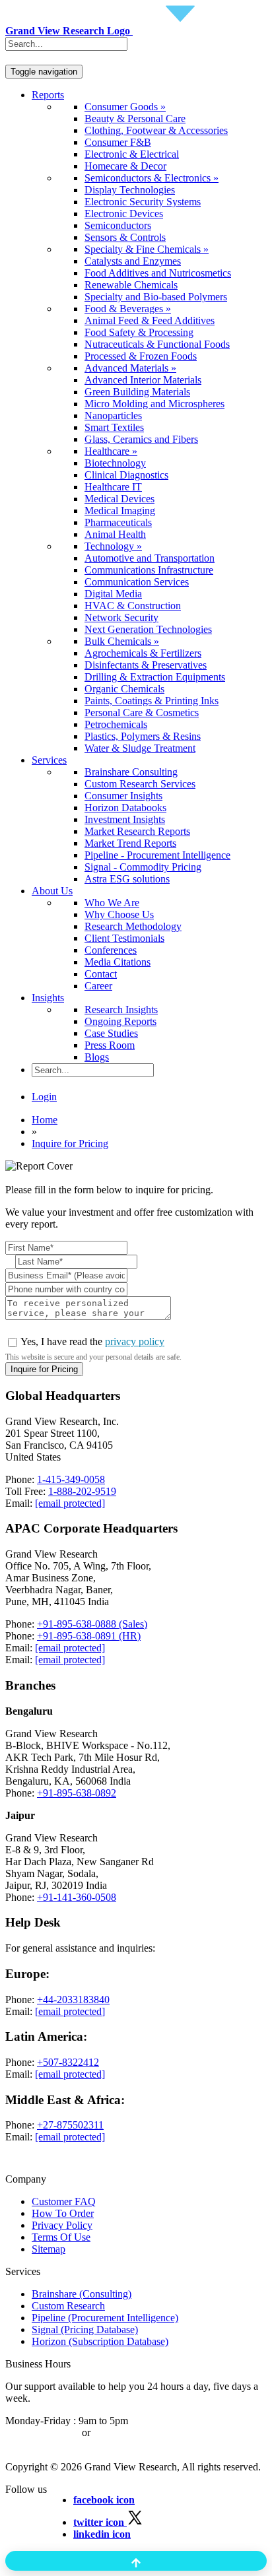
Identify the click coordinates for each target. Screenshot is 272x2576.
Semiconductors (118, 225)
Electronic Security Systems (143, 202)
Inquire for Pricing (70, 1143)
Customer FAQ (64, 2201)
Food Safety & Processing (139, 332)
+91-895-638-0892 (77, 1793)
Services (49, 760)
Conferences (111, 950)
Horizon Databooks (125, 808)
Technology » (113, 546)
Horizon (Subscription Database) (100, 2341)
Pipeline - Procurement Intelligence (157, 855)
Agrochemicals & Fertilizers (143, 653)
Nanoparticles (113, 415)
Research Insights (121, 1009)
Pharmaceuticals (118, 522)
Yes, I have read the (92, 1341)
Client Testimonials (124, 938)
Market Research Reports (137, 831)
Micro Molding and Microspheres (154, 404)
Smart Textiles (114, 427)
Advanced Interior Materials (143, 380)
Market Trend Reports (130, 843)
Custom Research (68, 2306)
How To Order (63, 2213)
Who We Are (112, 903)
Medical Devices (119, 499)
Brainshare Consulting (131, 772)
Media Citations (118, 962)
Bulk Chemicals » (122, 641)
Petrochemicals (116, 724)
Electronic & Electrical (132, 154)
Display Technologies (130, 190)
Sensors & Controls (125, 237)
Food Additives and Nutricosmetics (158, 273)
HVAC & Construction (133, 606)
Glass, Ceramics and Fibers (141, 439)
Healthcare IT (113, 487)
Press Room (110, 1045)
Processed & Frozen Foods (141, 356)
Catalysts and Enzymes (133, 261)
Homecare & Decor (125, 166)
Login (44, 1097)
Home (45, 1120)
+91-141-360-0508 (77, 1897)
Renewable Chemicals (131, 285)
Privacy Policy (62, 2225)
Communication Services (137, 582)
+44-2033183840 (73, 1999)
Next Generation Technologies (148, 629)
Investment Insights (125, 819)
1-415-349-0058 (71, 1479)
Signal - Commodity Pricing (143, 867)
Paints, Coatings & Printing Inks (152, 701)
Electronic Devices (124, 214)
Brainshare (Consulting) (82, 2294)
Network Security (121, 617)
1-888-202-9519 (82, 1491)
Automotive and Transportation (150, 558)
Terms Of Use (61, 2237)
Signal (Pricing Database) (85, 2329)
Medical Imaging (120, 511)
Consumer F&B (118, 142)
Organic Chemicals (124, 689)
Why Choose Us (119, 914)
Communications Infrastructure (149, 570)
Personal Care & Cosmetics (142, 712)
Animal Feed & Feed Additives (150, 320)
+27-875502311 (70, 2125)
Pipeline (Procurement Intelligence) (105, 2318)
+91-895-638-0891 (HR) (89, 1636)
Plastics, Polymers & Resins (143, 736)
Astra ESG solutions (127, 879)
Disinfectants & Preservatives (146, 665)
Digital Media (113, 594)
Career (98, 986)
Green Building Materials (137, 392)
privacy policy (135, 1341)
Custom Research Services (140, 784)
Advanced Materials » (130, 368)
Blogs (97, 1057)
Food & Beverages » (128, 309)
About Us (52, 891)
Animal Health (115, 534)
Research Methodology (133, 926)
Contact (101, 974)
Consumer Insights (123, 796)
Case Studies (111, 1033)
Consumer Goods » (125, 107)
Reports (48, 95)
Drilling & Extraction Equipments (155, 677)
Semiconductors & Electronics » (152, 178)
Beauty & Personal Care (135, 118)
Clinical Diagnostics (126, 475)
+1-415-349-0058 (42, 2432)
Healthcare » (111, 451)
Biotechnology (115, 463)
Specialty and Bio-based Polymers (156, 297)
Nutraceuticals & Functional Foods (157, 344)
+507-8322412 (68, 2062)
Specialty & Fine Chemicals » (147, 249)
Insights (48, 998)
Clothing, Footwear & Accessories (156, 130)
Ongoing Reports (120, 1021)
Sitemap (49, 2249)
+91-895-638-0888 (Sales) (92, 1624)
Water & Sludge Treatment (140, 748)
